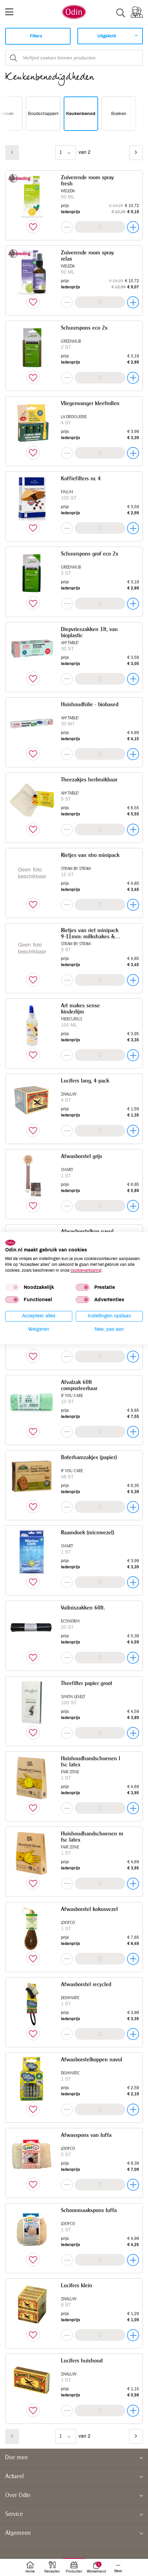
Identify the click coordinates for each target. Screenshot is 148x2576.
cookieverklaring (86, 1270)
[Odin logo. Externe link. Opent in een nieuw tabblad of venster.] (10, 1243)
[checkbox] (12, 1287)
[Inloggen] (137, 12)
